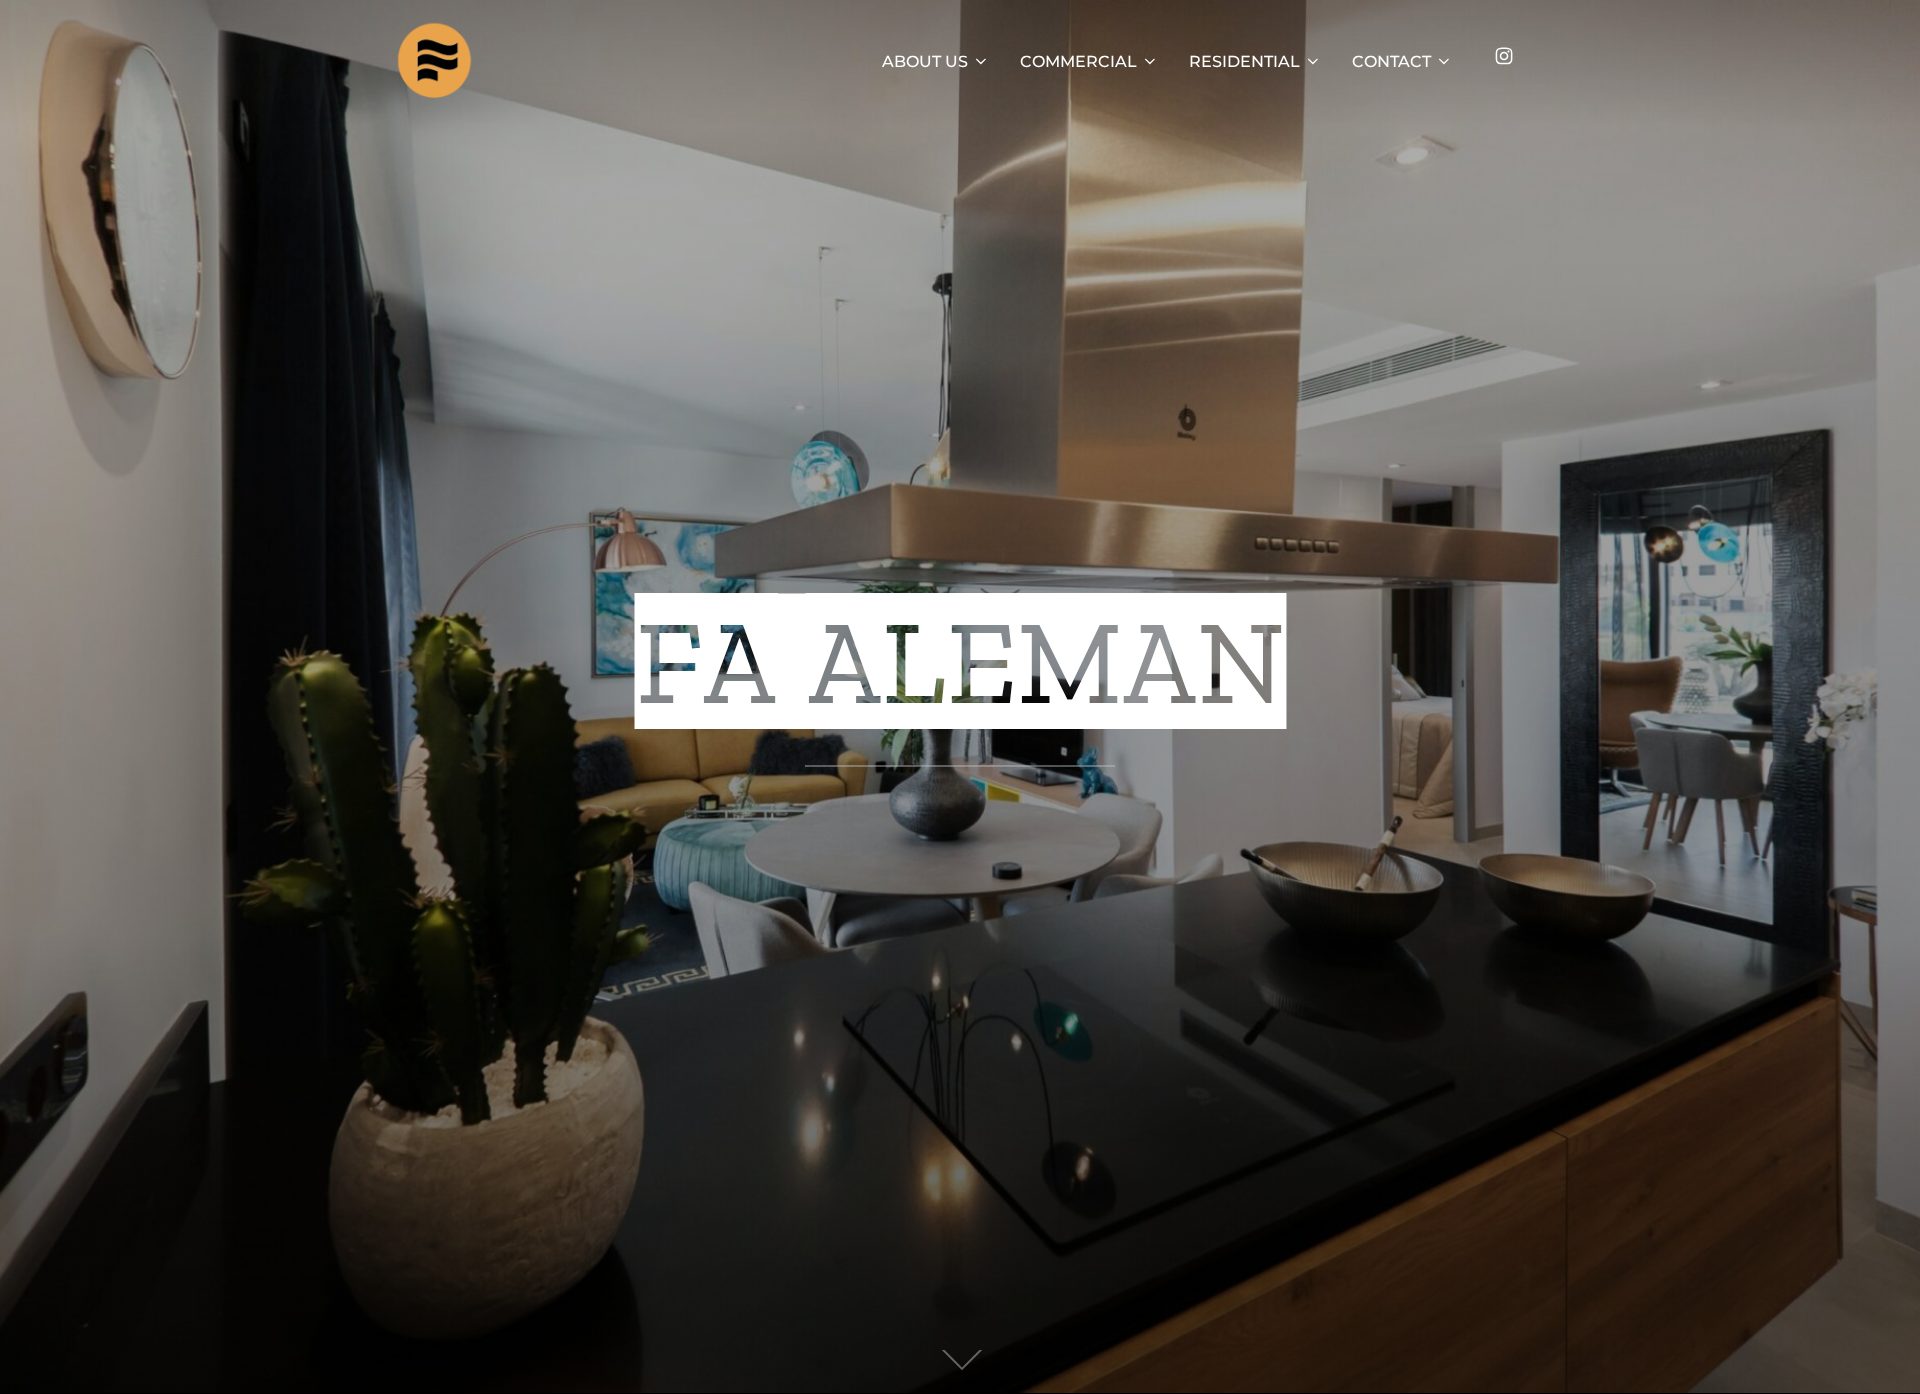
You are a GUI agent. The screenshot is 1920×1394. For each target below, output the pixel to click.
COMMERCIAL (1078, 61)
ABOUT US (925, 61)
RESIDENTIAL (1244, 61)
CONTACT (1391, 61)
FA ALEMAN (960, 662)
